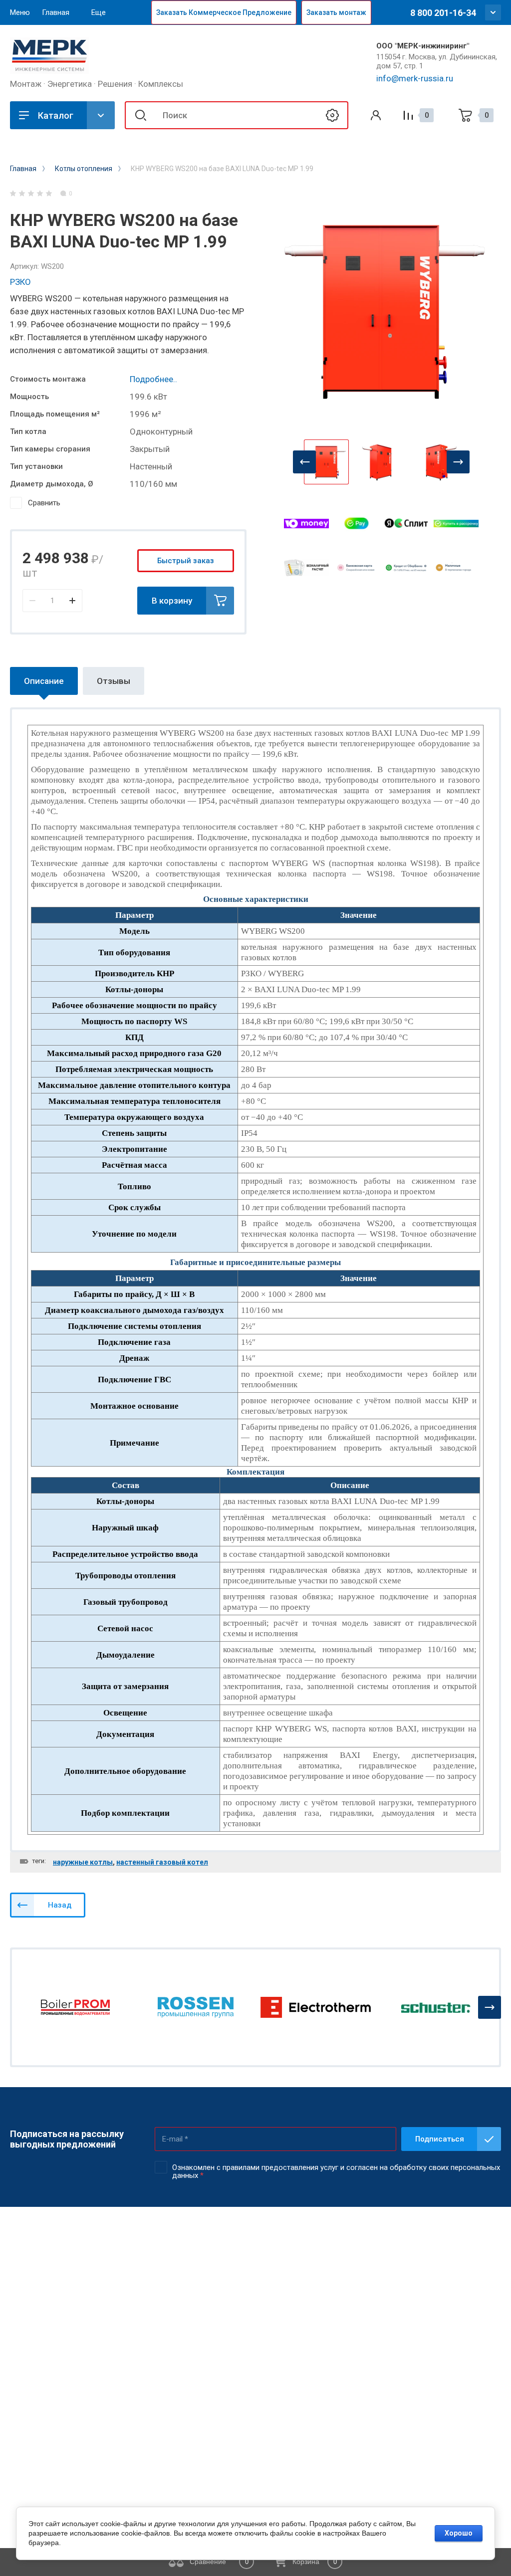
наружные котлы (83, 1862)
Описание (44, 681)
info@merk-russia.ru (415, 78)
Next (458, 462)
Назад (60, 1905)
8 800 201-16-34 (443, 13)
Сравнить (44, 503)
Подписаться (440, 2139)
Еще (99, 12)
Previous (304, 462)
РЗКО (20, 282)
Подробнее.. (153, 379)
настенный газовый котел (162, 1862)
